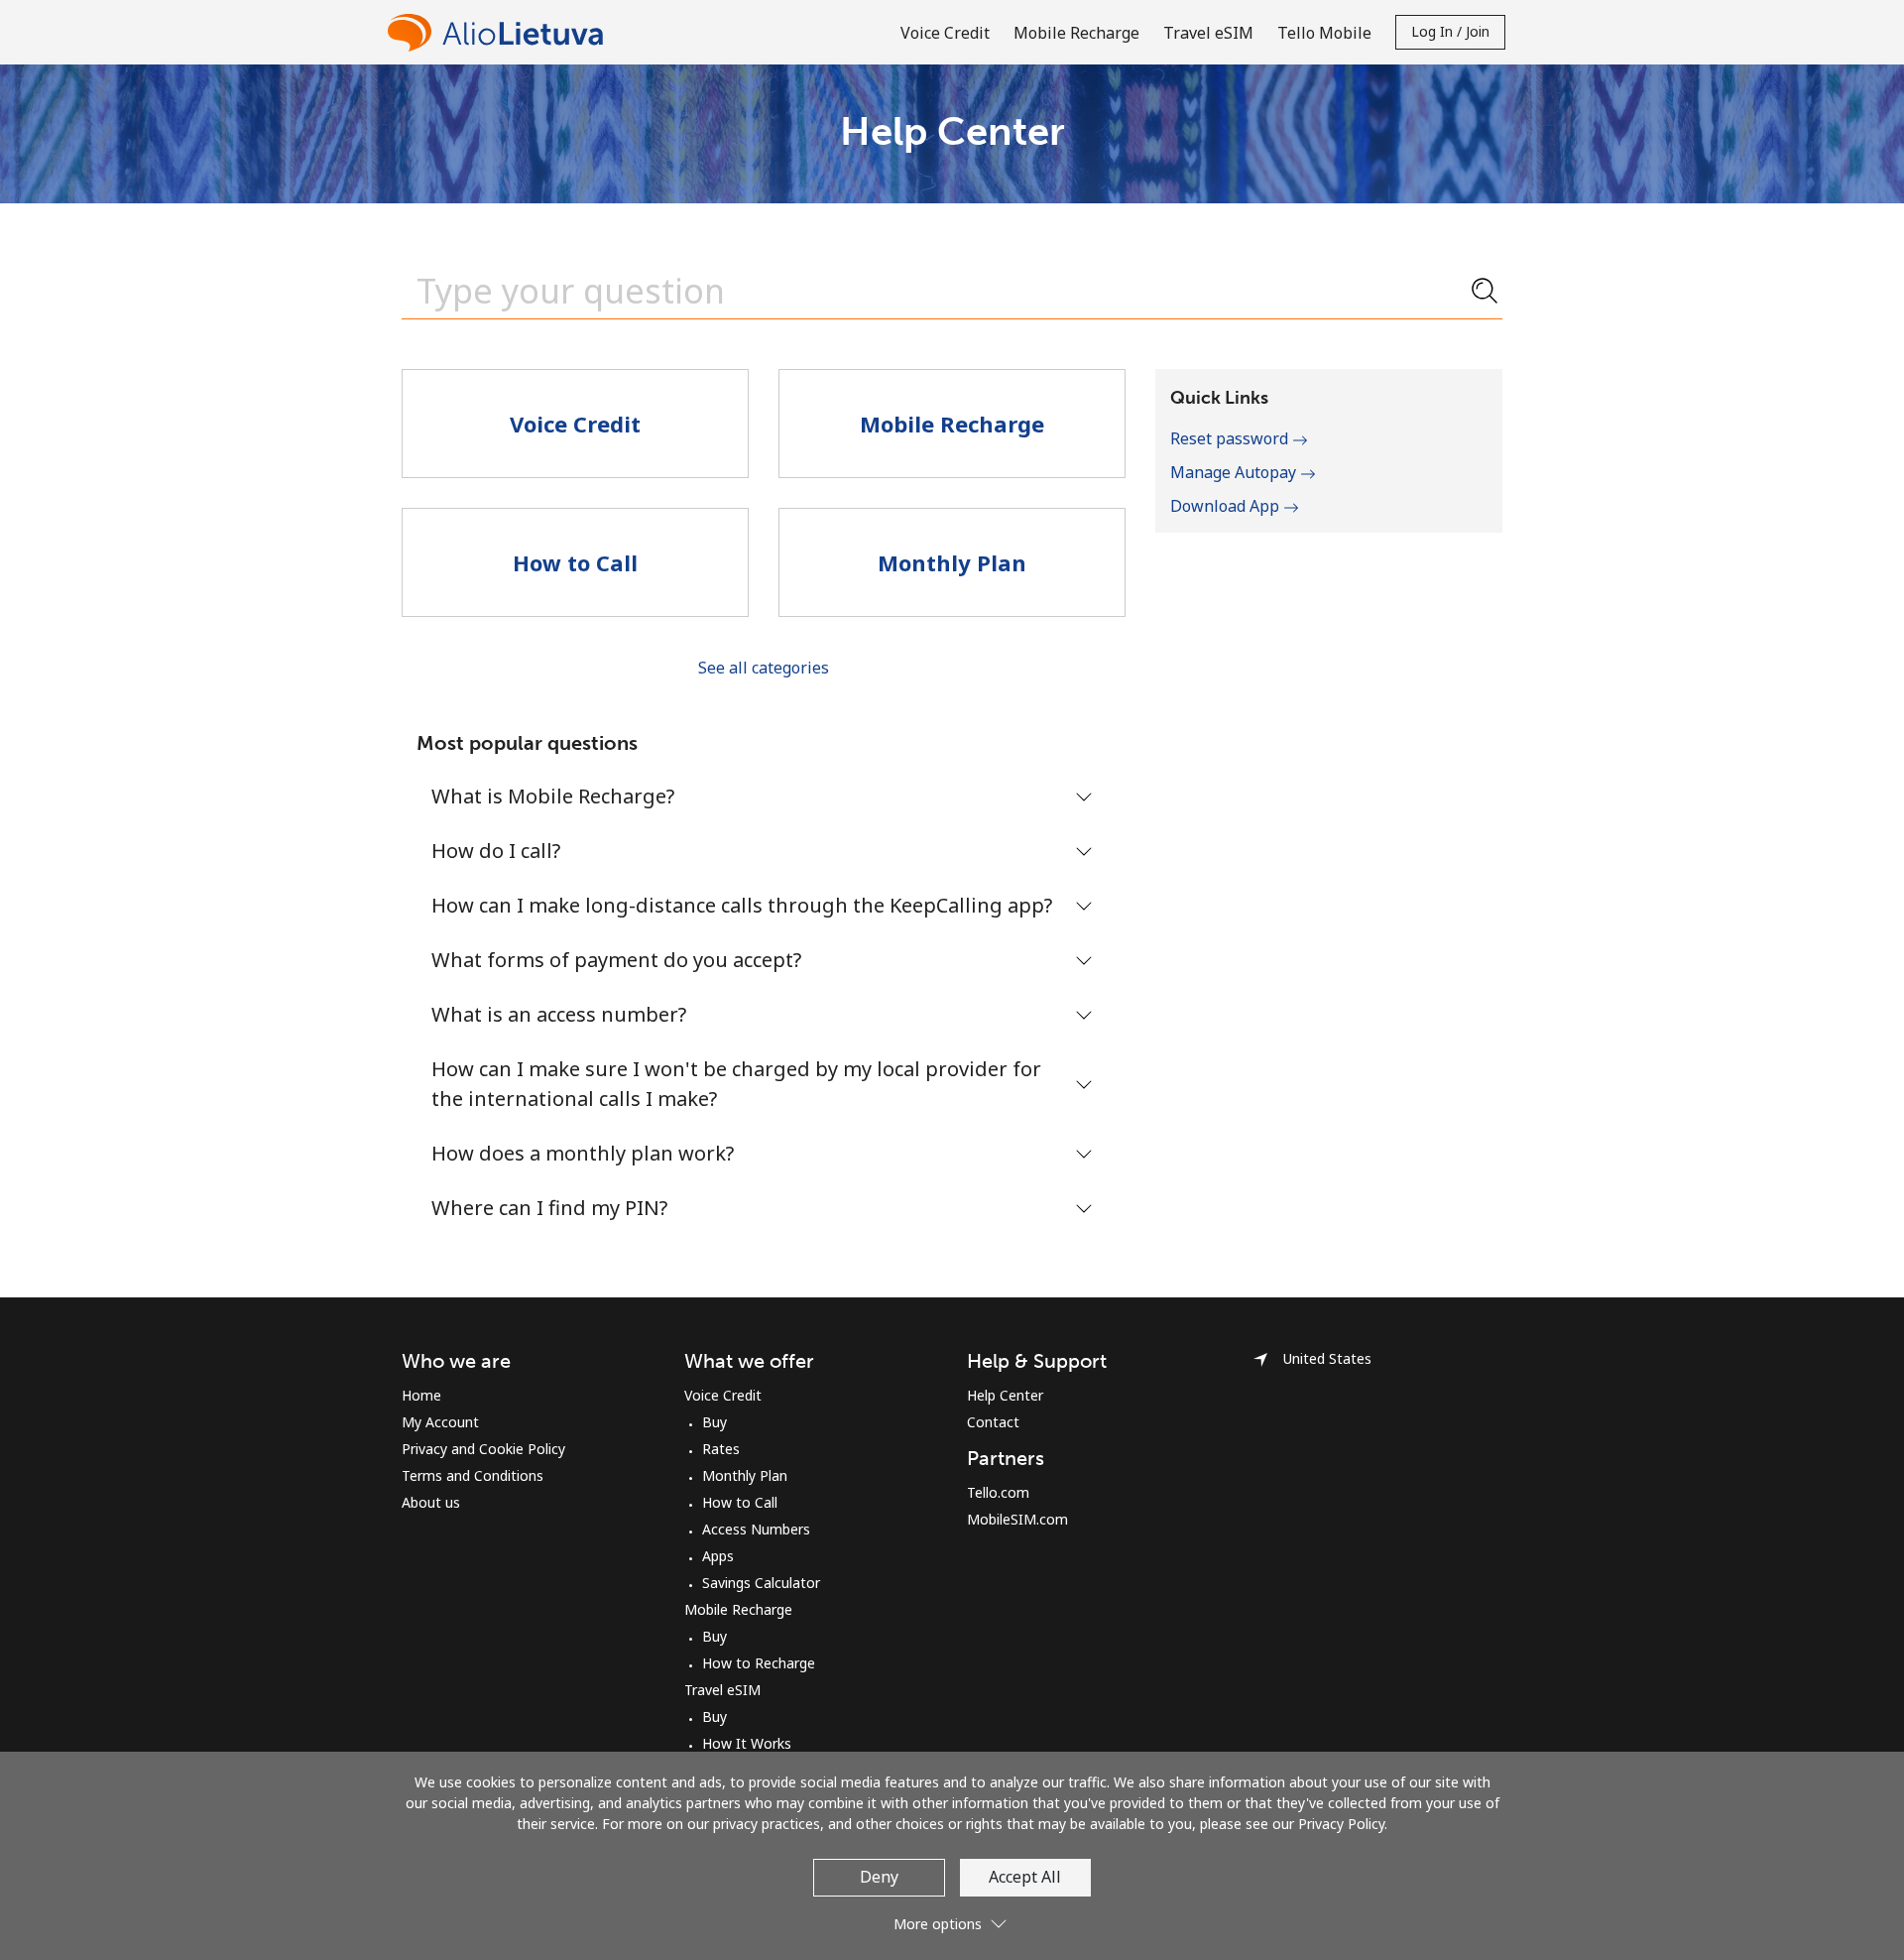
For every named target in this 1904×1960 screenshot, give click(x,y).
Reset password (1231, 438)
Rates (721, 1449)
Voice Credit (723, 1395)
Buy (714, 1422)
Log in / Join (1450, 31)
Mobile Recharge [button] (1076, 33)
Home (421, 1395)
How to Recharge (759, 1663)
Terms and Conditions (473, 1475)
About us (431, 1502)
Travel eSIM (722, 1690)
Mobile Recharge (738, 1609)
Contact (993, 1422)
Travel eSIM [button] (1208, 33)
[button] (952, 1916)
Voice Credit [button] (945, 33)
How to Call (740, 1502)
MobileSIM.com (1017, 1519)
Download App (1227, 506)
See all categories (764, 668)
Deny (879, 1877)
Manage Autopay (1235, 472)
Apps (718, 1556)
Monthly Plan (745, 1475)
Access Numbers (756, 1529)
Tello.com (998, 1492)
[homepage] (501, 32)
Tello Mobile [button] (1324, 33)
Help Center (1005, 1395)
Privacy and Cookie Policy (483, 1449)
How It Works (747, 1743)
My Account (440, 1422)
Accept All (1025, 1877)
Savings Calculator (761, 1583)
